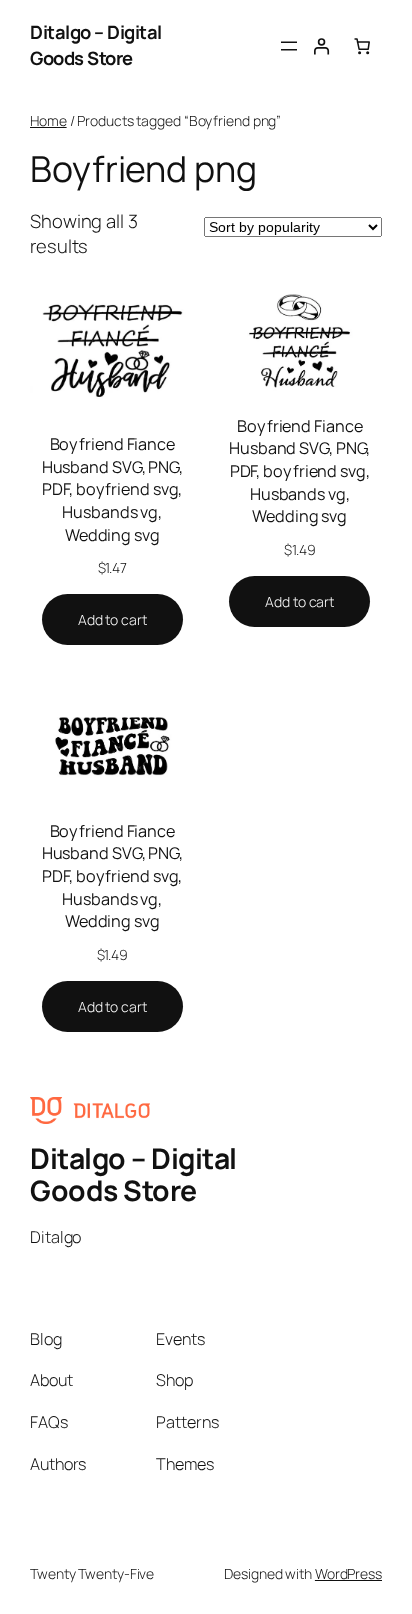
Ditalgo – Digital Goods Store (96, 45)
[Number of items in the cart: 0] (362, 45)
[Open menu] (289, 46)
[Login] (321, 45)
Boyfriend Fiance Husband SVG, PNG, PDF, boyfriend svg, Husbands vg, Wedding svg (112, 489)
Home (48, 120)
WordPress (348, 1573)
